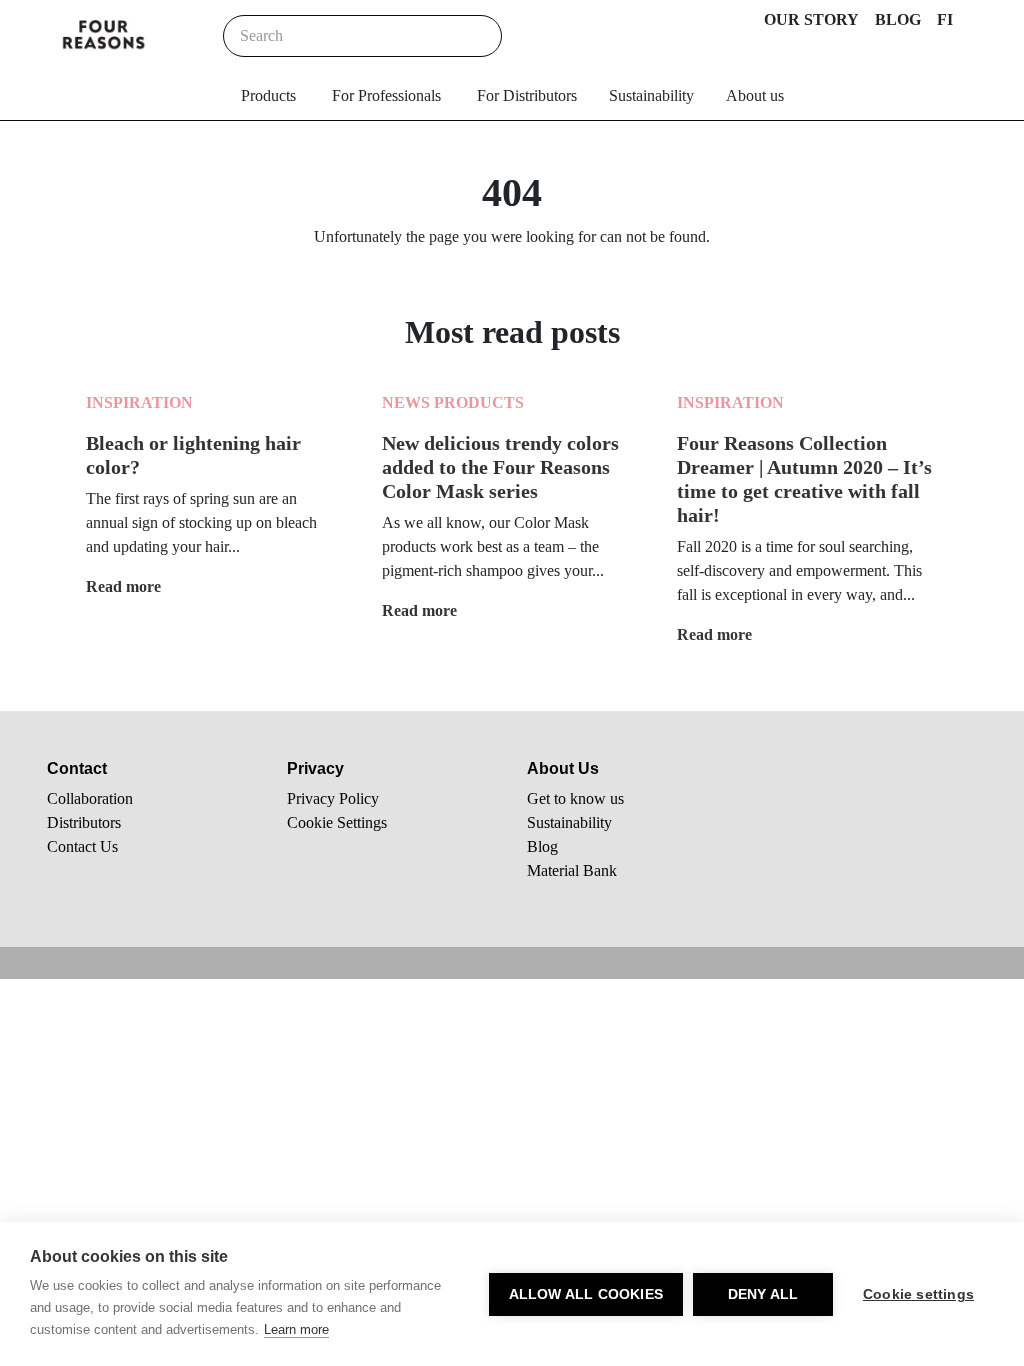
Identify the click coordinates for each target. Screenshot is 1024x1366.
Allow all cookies (586, 1294)
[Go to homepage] (104, 36)
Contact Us (82, 846)
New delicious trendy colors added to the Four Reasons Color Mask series (500, 467)
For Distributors (527, 95)
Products (268, 95)
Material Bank (572, 870)
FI (945, 19)
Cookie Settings (337, 822)
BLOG (898, 19)
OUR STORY (811, 19)
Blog (542, 846)
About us (755, 95)
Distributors (84, 822)
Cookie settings (918, 1294)
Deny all (763, 1294)
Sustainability (651, 95)
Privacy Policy (333, 798)
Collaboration (90, 798)
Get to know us (575, 798)
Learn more (296, 1329)
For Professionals (386, 95)
